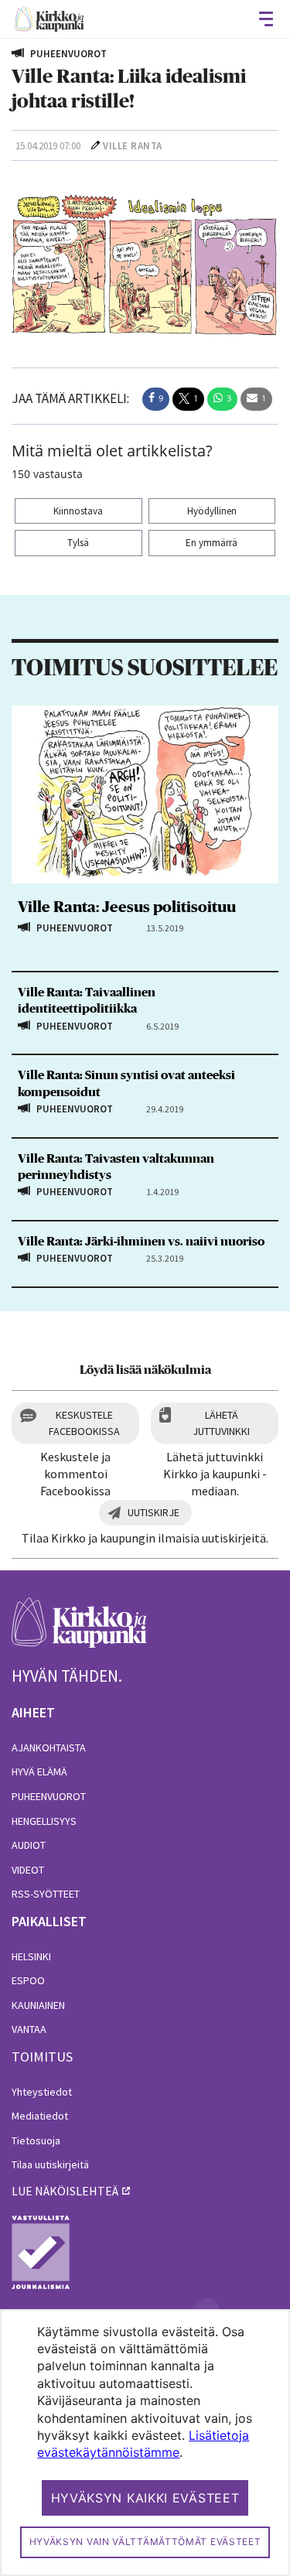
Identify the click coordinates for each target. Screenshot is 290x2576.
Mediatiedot (40, 2116)
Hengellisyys (44, 1821)
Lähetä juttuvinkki (221, 1423)
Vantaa (29, 2029)
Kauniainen (38, 2005)
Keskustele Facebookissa (84, 1423)
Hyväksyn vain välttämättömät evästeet (145, 2542)
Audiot (29, 1845)
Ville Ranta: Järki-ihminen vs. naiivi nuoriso (141, 1242)
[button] (156, 399)
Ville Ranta (133, 146)
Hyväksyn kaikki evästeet (145, 2498)
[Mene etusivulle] (79, 1631)
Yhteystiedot (42, 2092)
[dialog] (145, 2443)
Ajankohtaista (49, 1748)
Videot (28, 1870)
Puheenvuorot (49, 1796)
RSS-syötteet (46, 1894)
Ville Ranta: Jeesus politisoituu (127, 907)
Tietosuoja (36, 2140)
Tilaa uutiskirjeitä (50, 2164)
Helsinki (31, 1956)
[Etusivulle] (49, 19)
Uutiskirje (154, 1512)
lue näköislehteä (65, 2191)
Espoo (28, 1980)
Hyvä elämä (39, 1771)
